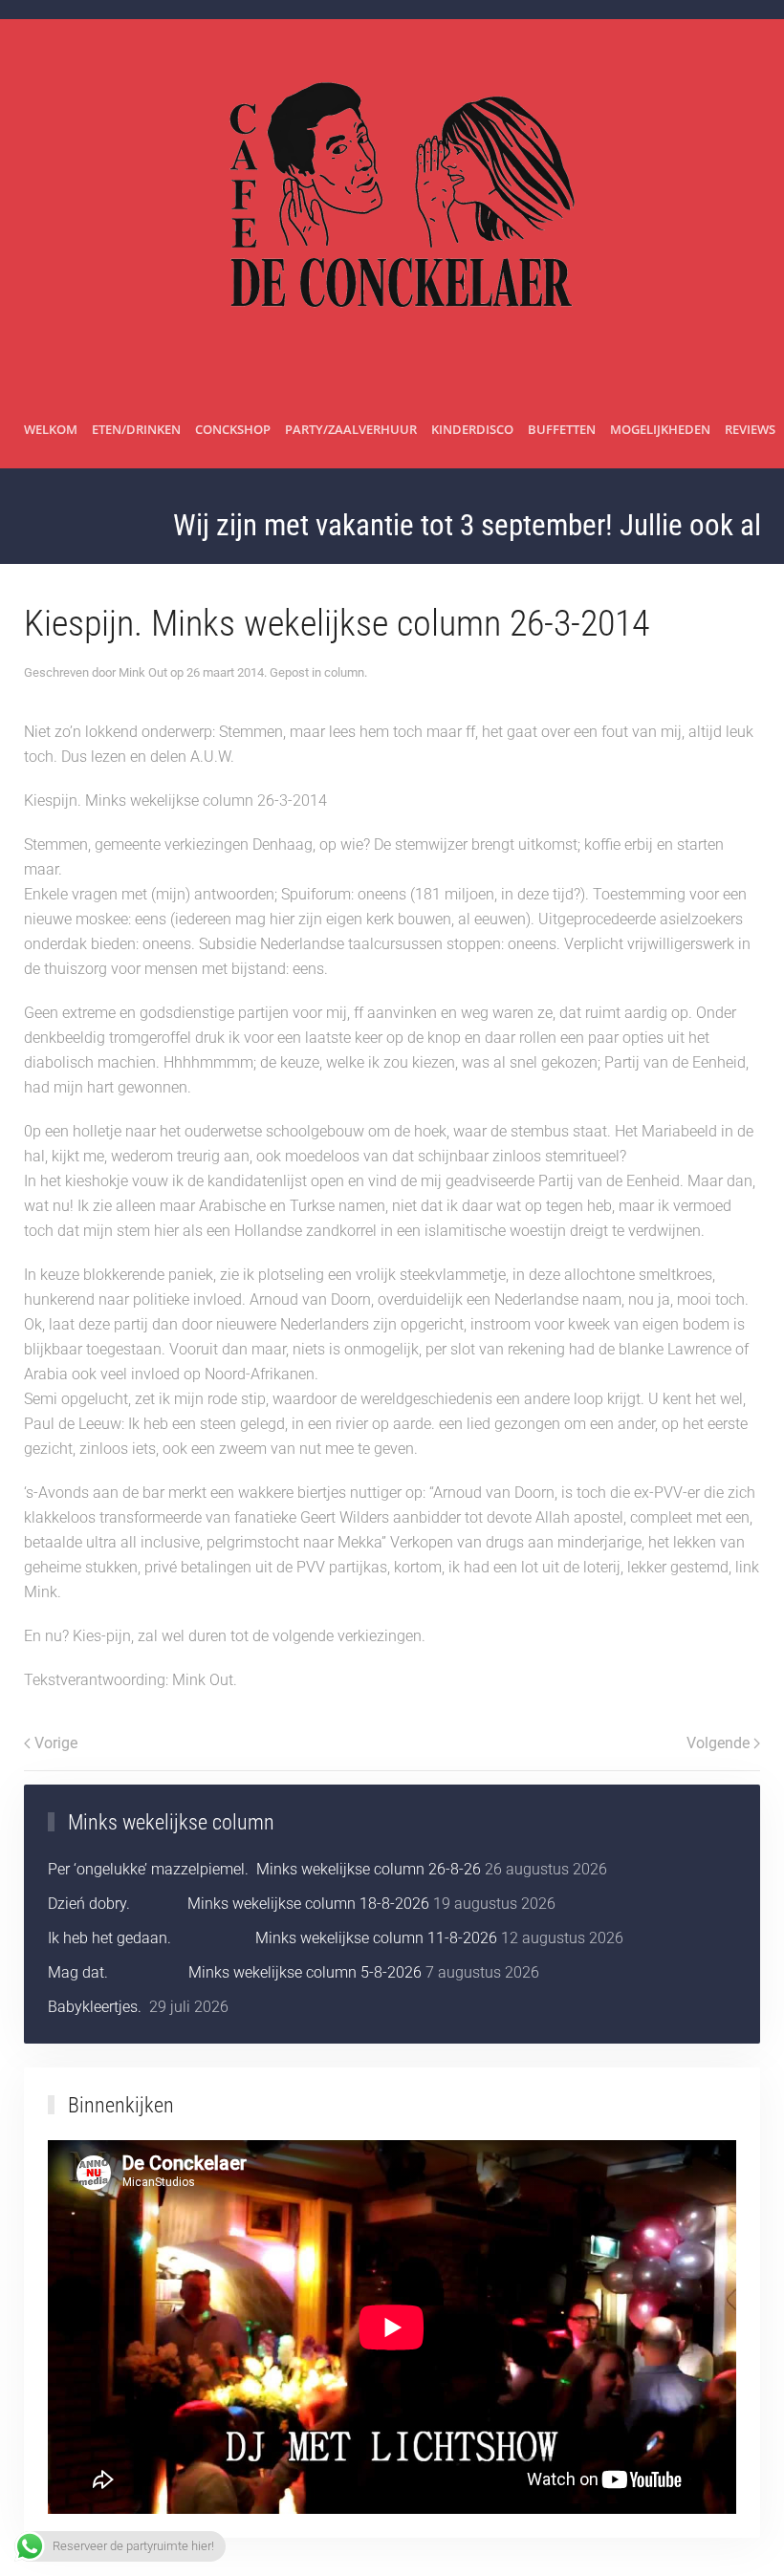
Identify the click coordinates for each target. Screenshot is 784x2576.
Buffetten (562, 429)
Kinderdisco (472, 429)
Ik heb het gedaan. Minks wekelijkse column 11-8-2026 (272, 1938)
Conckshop (233, 429)
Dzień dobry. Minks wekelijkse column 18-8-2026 (239, 1904)
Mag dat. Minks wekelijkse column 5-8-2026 (235, 1972)
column (344, 672)
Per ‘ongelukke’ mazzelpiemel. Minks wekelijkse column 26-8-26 (264, 1869)
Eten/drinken (136, 429)
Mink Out (143, 672)
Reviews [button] (750, 429)
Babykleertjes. (97, 2007)
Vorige (56, 1743)
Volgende (718, 1743)
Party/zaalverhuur (351, 429)
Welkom (51, 429)
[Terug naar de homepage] (392, 206)
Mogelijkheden (660, 429)
